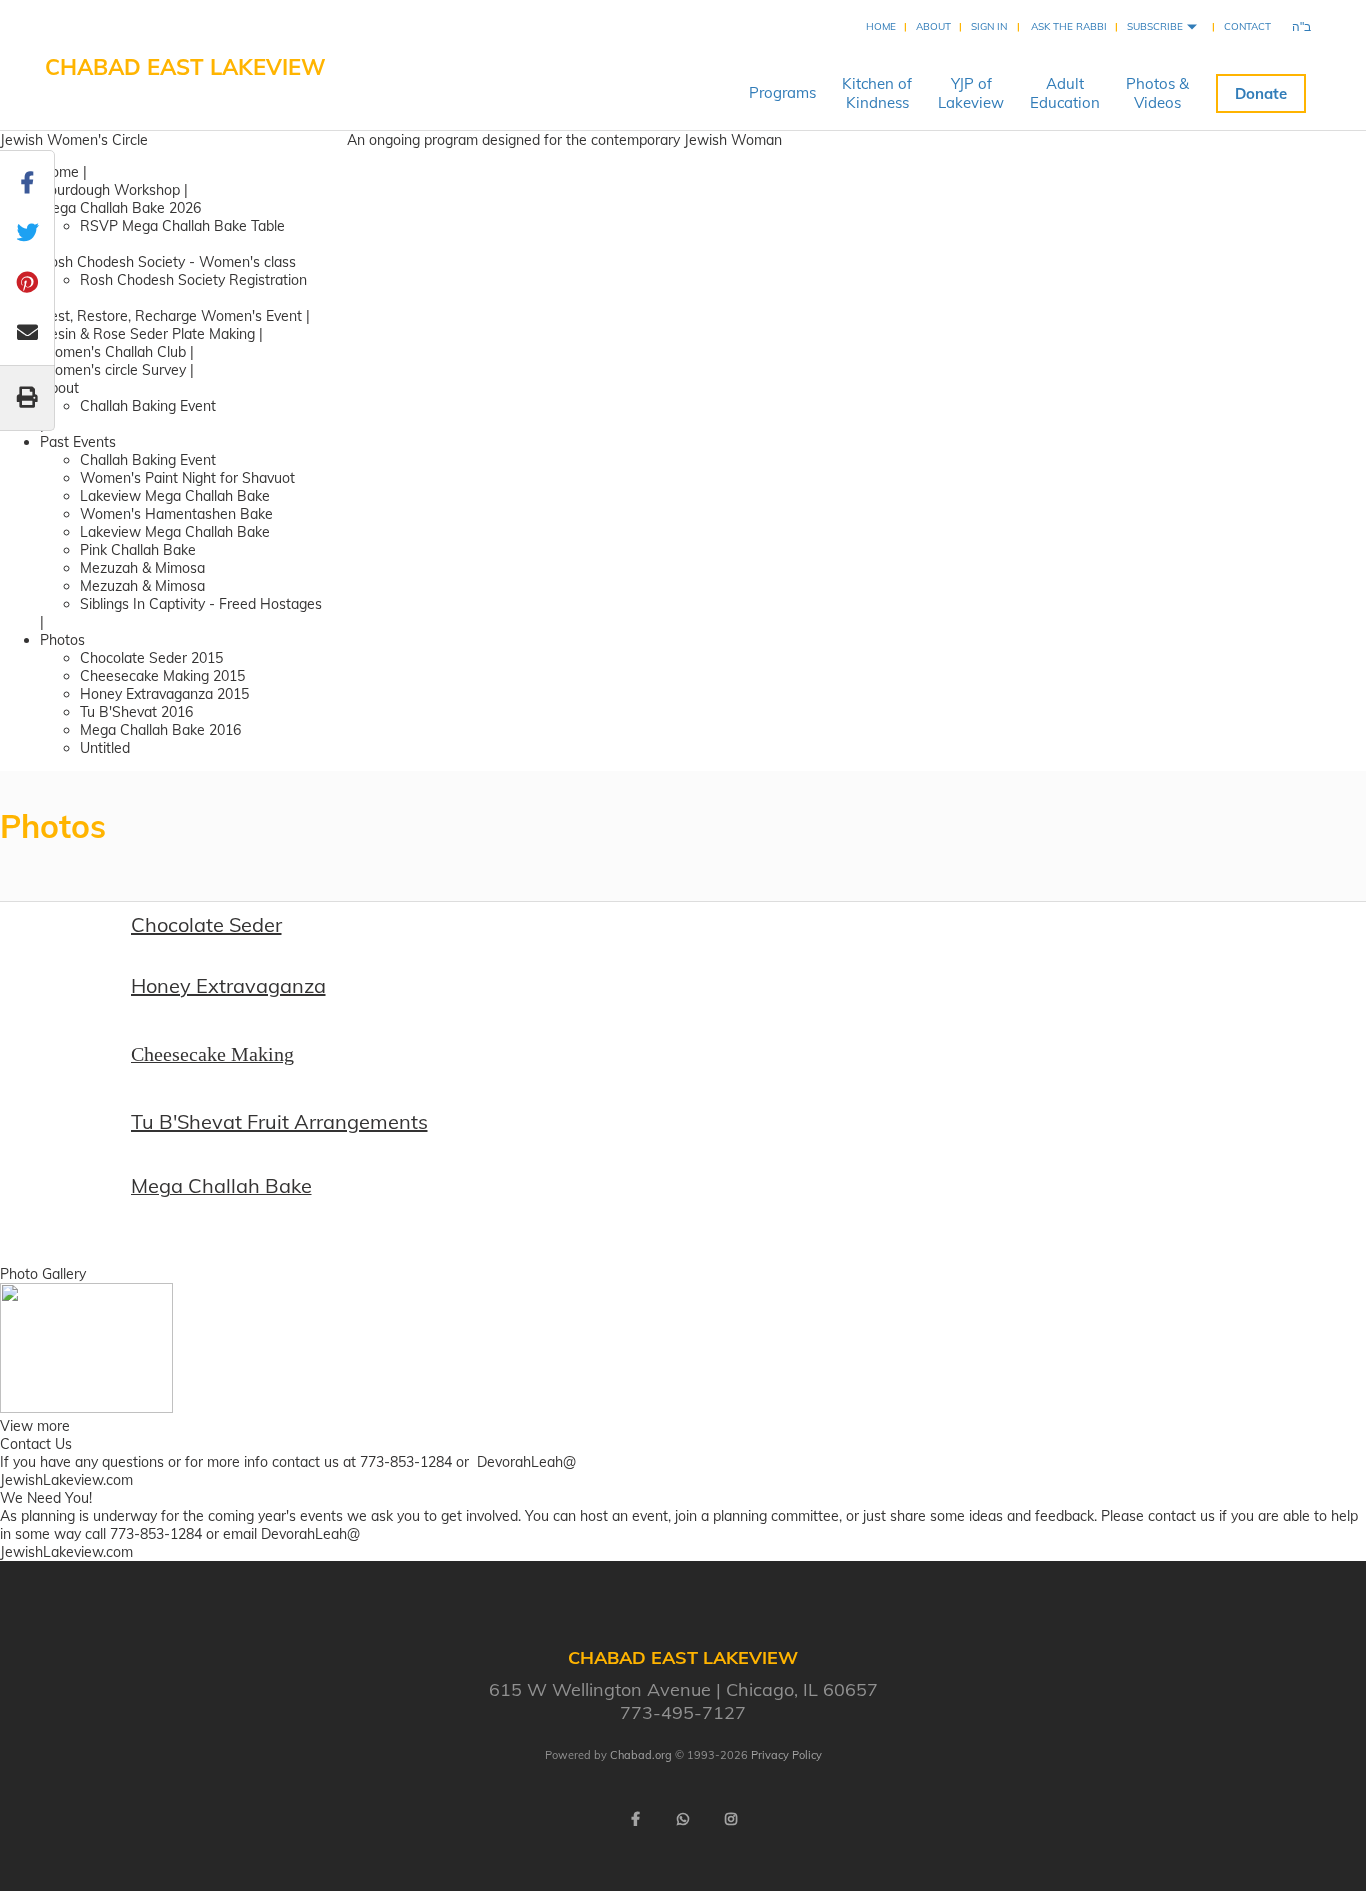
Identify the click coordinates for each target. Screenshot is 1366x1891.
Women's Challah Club (115, 352)
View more (35, 1426)
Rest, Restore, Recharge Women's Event (171, 316)
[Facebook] (635, 1819)
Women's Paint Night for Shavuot (187, 478)
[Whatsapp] (683, 1819)
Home (881, 26)
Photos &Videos (1157, 93)
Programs (782, 92)
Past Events (78, 442)
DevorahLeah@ (526, 1462)
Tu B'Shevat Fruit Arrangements (279, 1121)
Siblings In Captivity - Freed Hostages (201, 604)
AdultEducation (1065, 93)
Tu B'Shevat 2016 (136, 712)
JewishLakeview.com (66, 1480)
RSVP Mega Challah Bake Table (182, 226)
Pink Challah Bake (138, 550)
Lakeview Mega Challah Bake (175, 496)
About (933, 26)
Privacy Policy (786, 1755)
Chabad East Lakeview (185, 67)
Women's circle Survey (113, 370)
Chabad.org (641, 1755)
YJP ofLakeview (971, 93)
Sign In (989, 26)
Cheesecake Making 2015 (162, 676)
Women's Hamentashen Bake (176, 514)
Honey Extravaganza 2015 (164, 694)
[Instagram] (731, 1819)
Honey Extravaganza (228, 985)
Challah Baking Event (148, 406)
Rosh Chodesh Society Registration (193, 280)
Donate (1261, 93)
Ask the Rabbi (1069, 26)
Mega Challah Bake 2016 (160, 730)
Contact (1247, 26)
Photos (62, 640)
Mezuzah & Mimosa (142, 568)
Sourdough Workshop (110, 190)
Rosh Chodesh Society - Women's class (168, 262)
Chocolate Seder (206, 924)
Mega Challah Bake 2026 (120, 208)
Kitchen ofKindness (877, 93)
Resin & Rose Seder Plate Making (149, 334)
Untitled (105, 748)
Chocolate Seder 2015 (151, 658)
